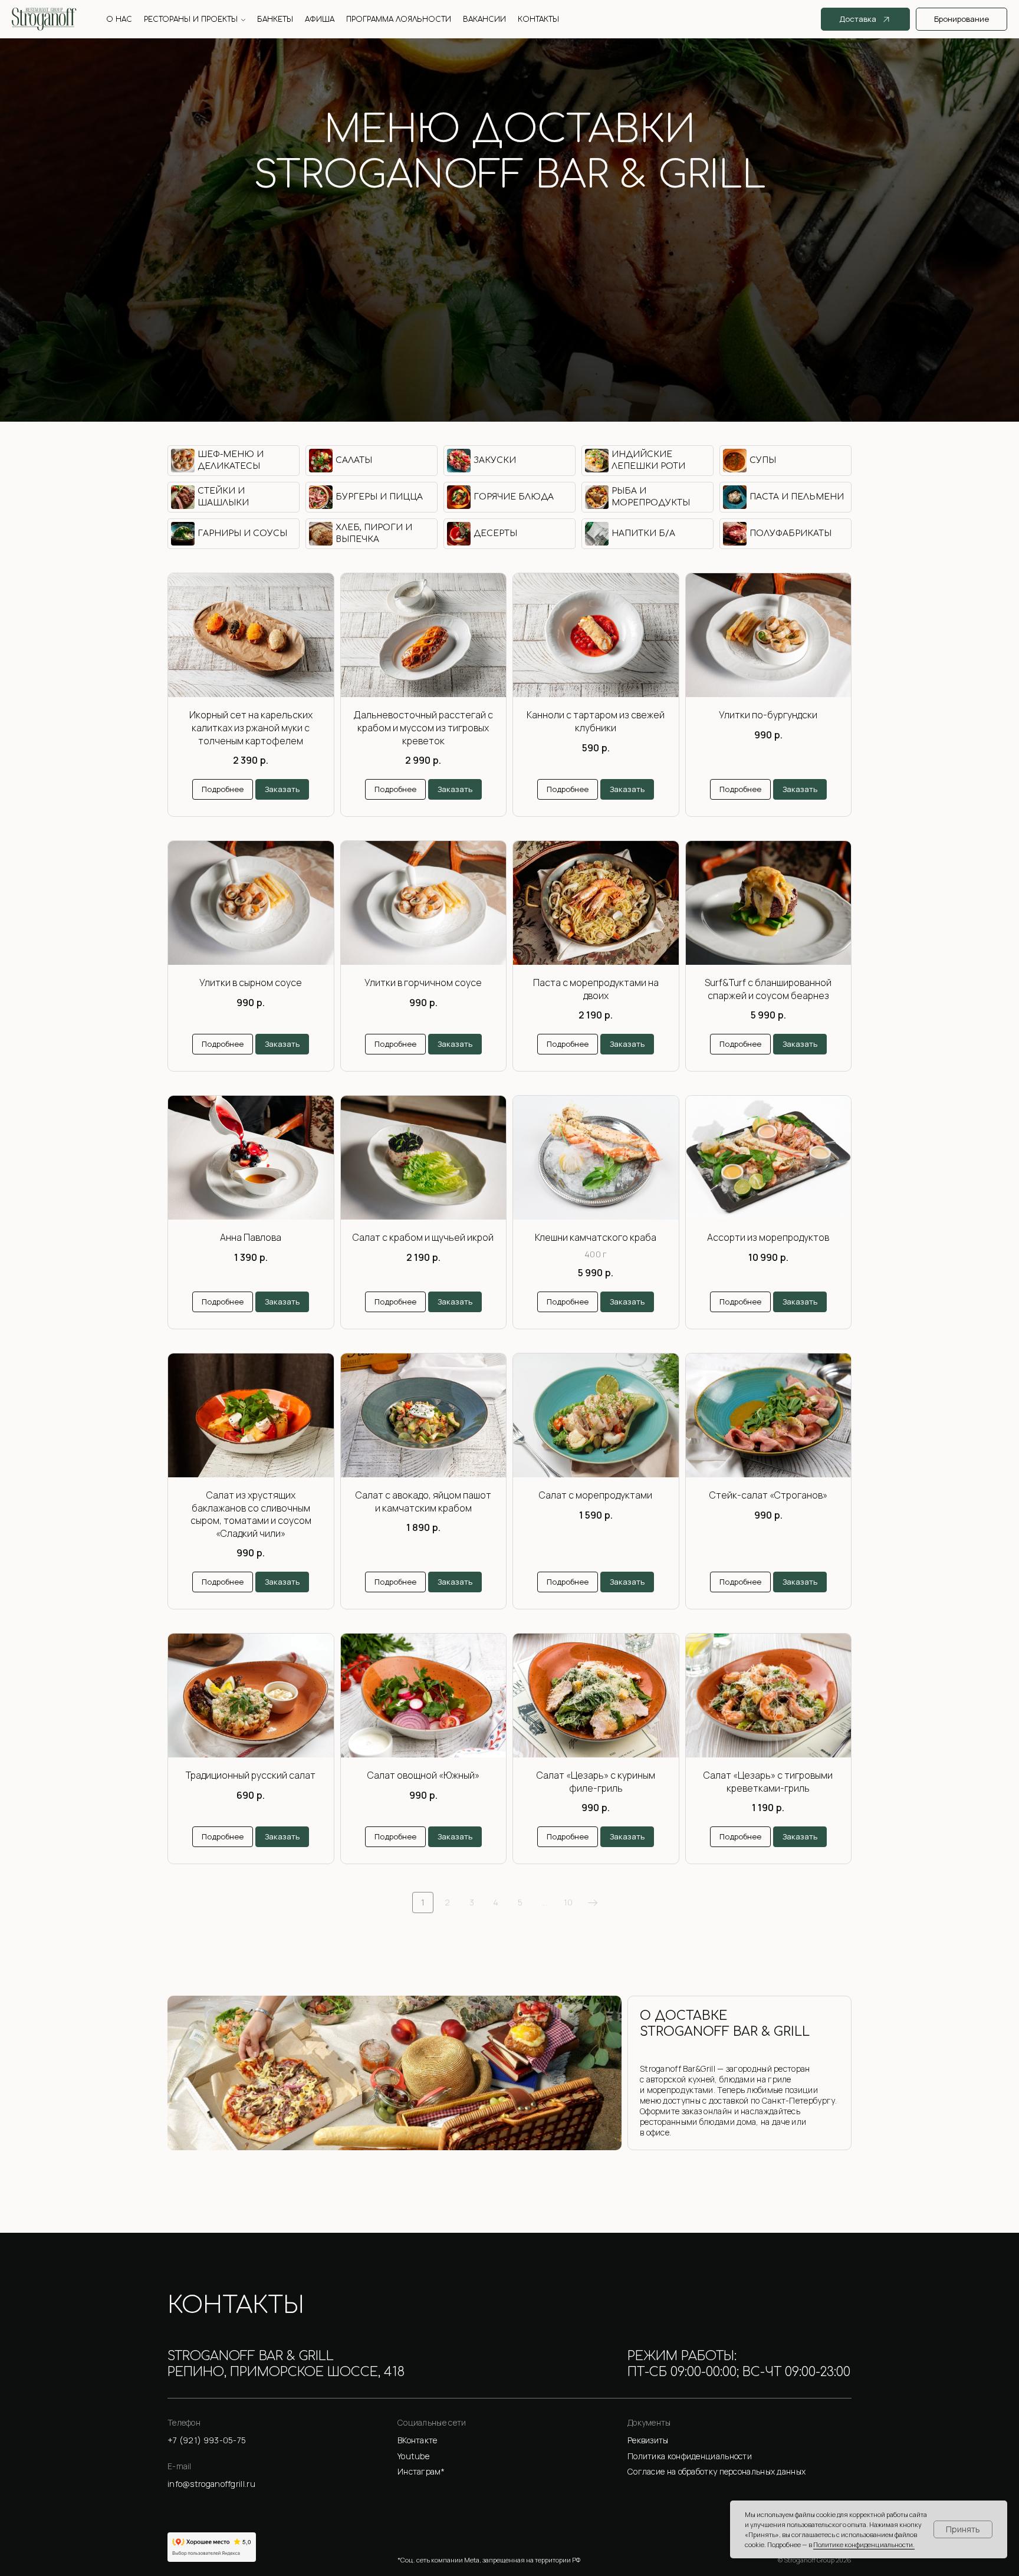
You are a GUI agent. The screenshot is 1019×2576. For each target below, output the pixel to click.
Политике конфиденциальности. (864, 2544)
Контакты (538, 19)
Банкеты (275, 19)
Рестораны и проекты (191, 19)
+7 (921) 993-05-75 (509, 224)
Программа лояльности (399, 19)
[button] (739, 2441)
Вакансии (484, 19)
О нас (119, 19)
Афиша (320, 19)
